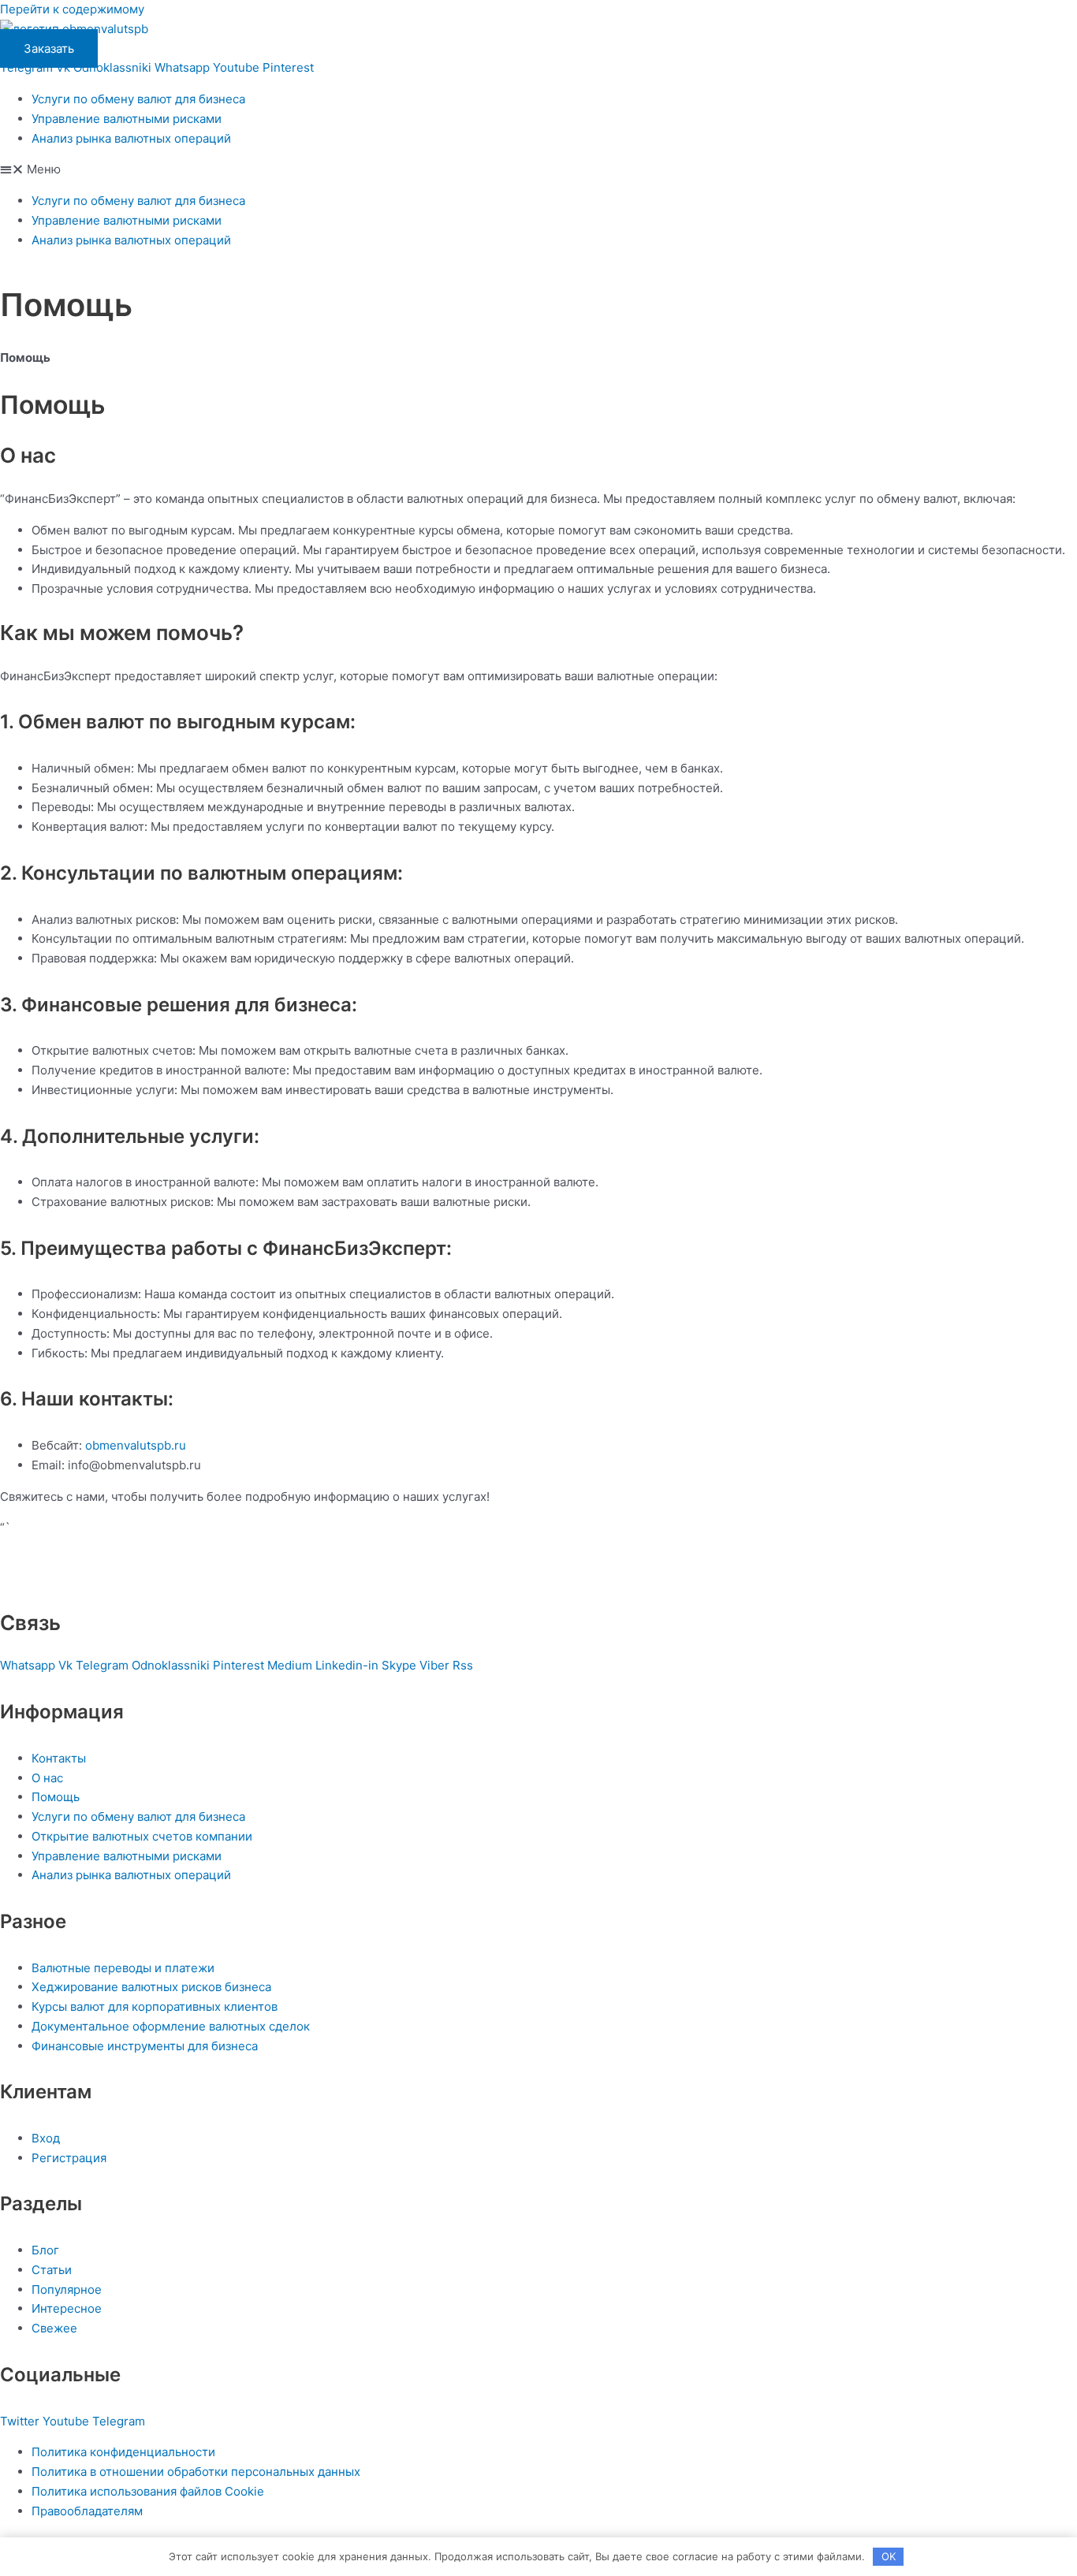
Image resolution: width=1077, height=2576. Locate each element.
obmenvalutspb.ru (136, 1445)
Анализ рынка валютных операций (131, 138)
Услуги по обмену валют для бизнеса (138, 99)
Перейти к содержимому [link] (72, 9)
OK (889, 2556)
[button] (538, 170)
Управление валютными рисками (127, 119)
